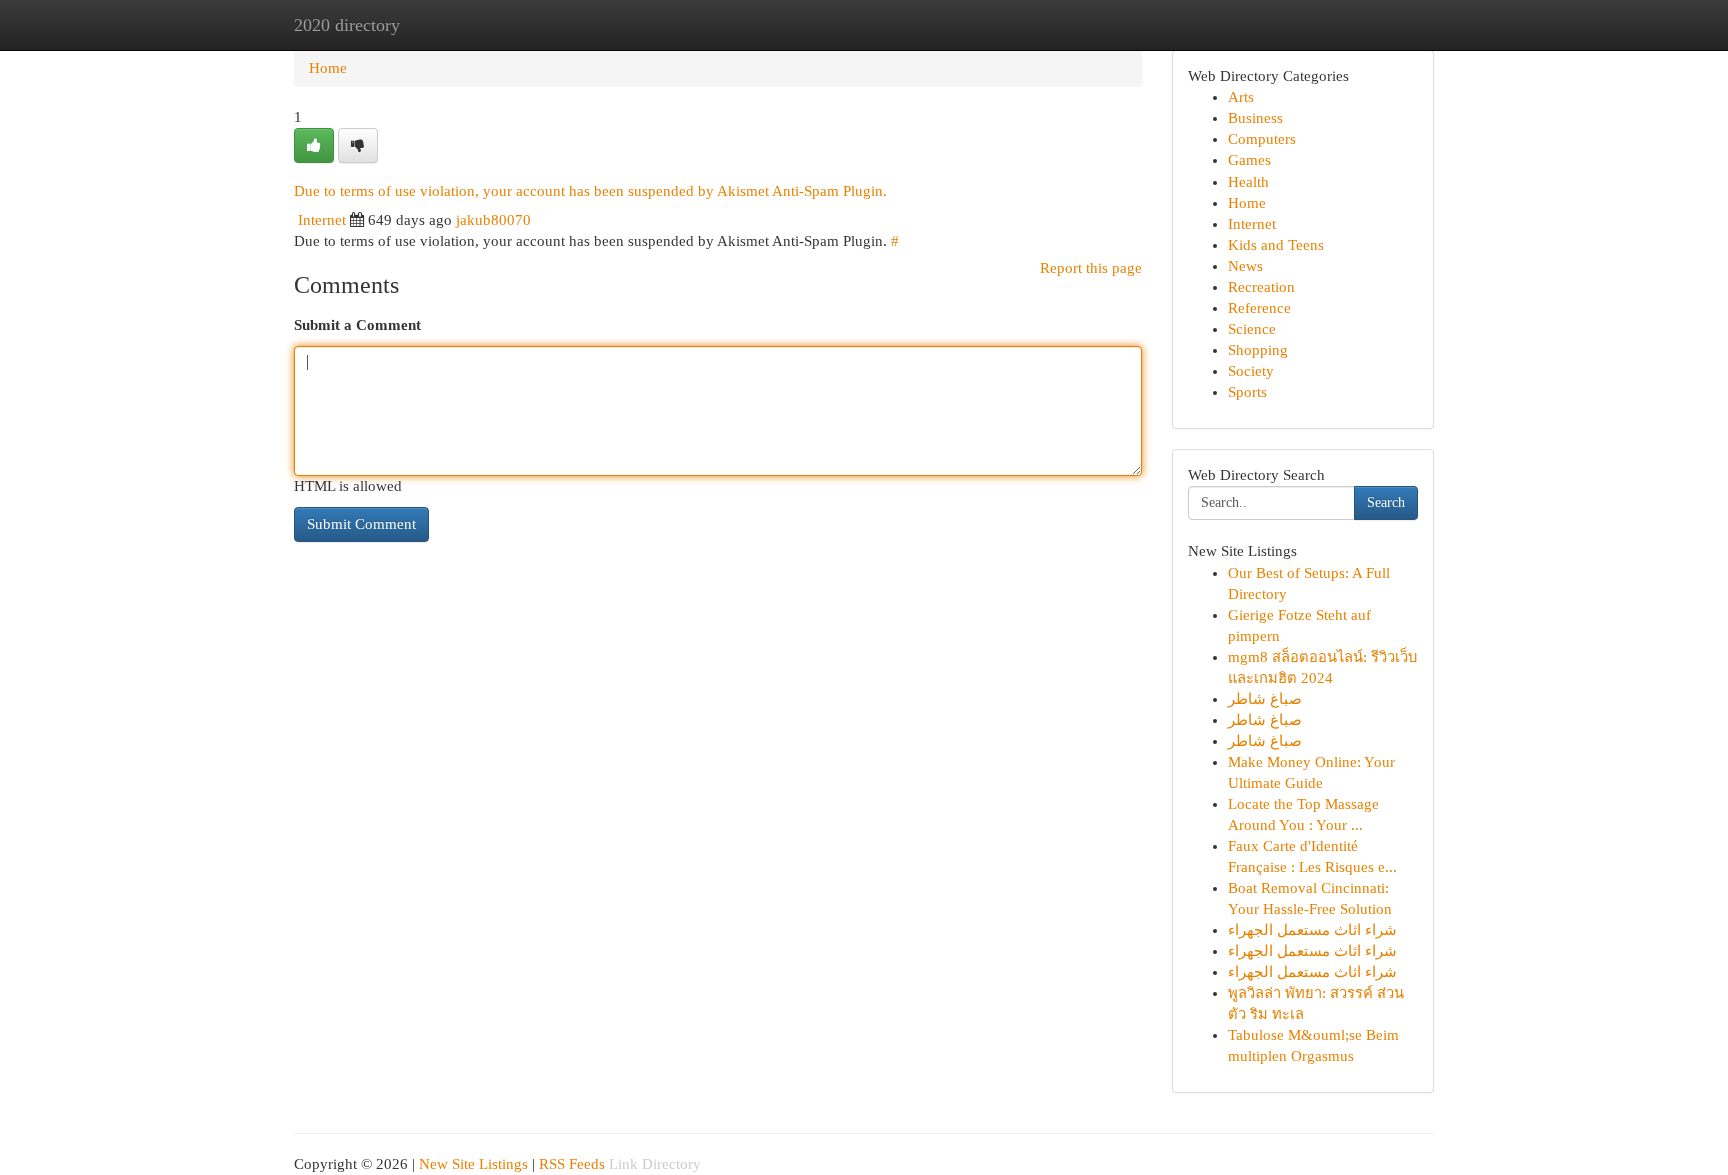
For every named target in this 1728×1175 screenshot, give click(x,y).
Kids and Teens (1276, 245)
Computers (1262, 139)
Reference (1259, 308)
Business (1255, 118)
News (1245, 266)
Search (1386, 502)
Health (1248, 182)
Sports (1247, 392)
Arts (1241, 97)
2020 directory (347, 25)
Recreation (1261, 287)
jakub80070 (493, 220)
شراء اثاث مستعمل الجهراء (1312, 930)
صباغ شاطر (1265, 699)
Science (1252, 329)
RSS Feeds (572, 1164)
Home (328, 68)
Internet (322, 220)
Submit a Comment (357, 325)
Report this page (1091, 268)
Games (1249, 160)
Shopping (1258, 350)
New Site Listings (473, 1164)
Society (1251, 371)
